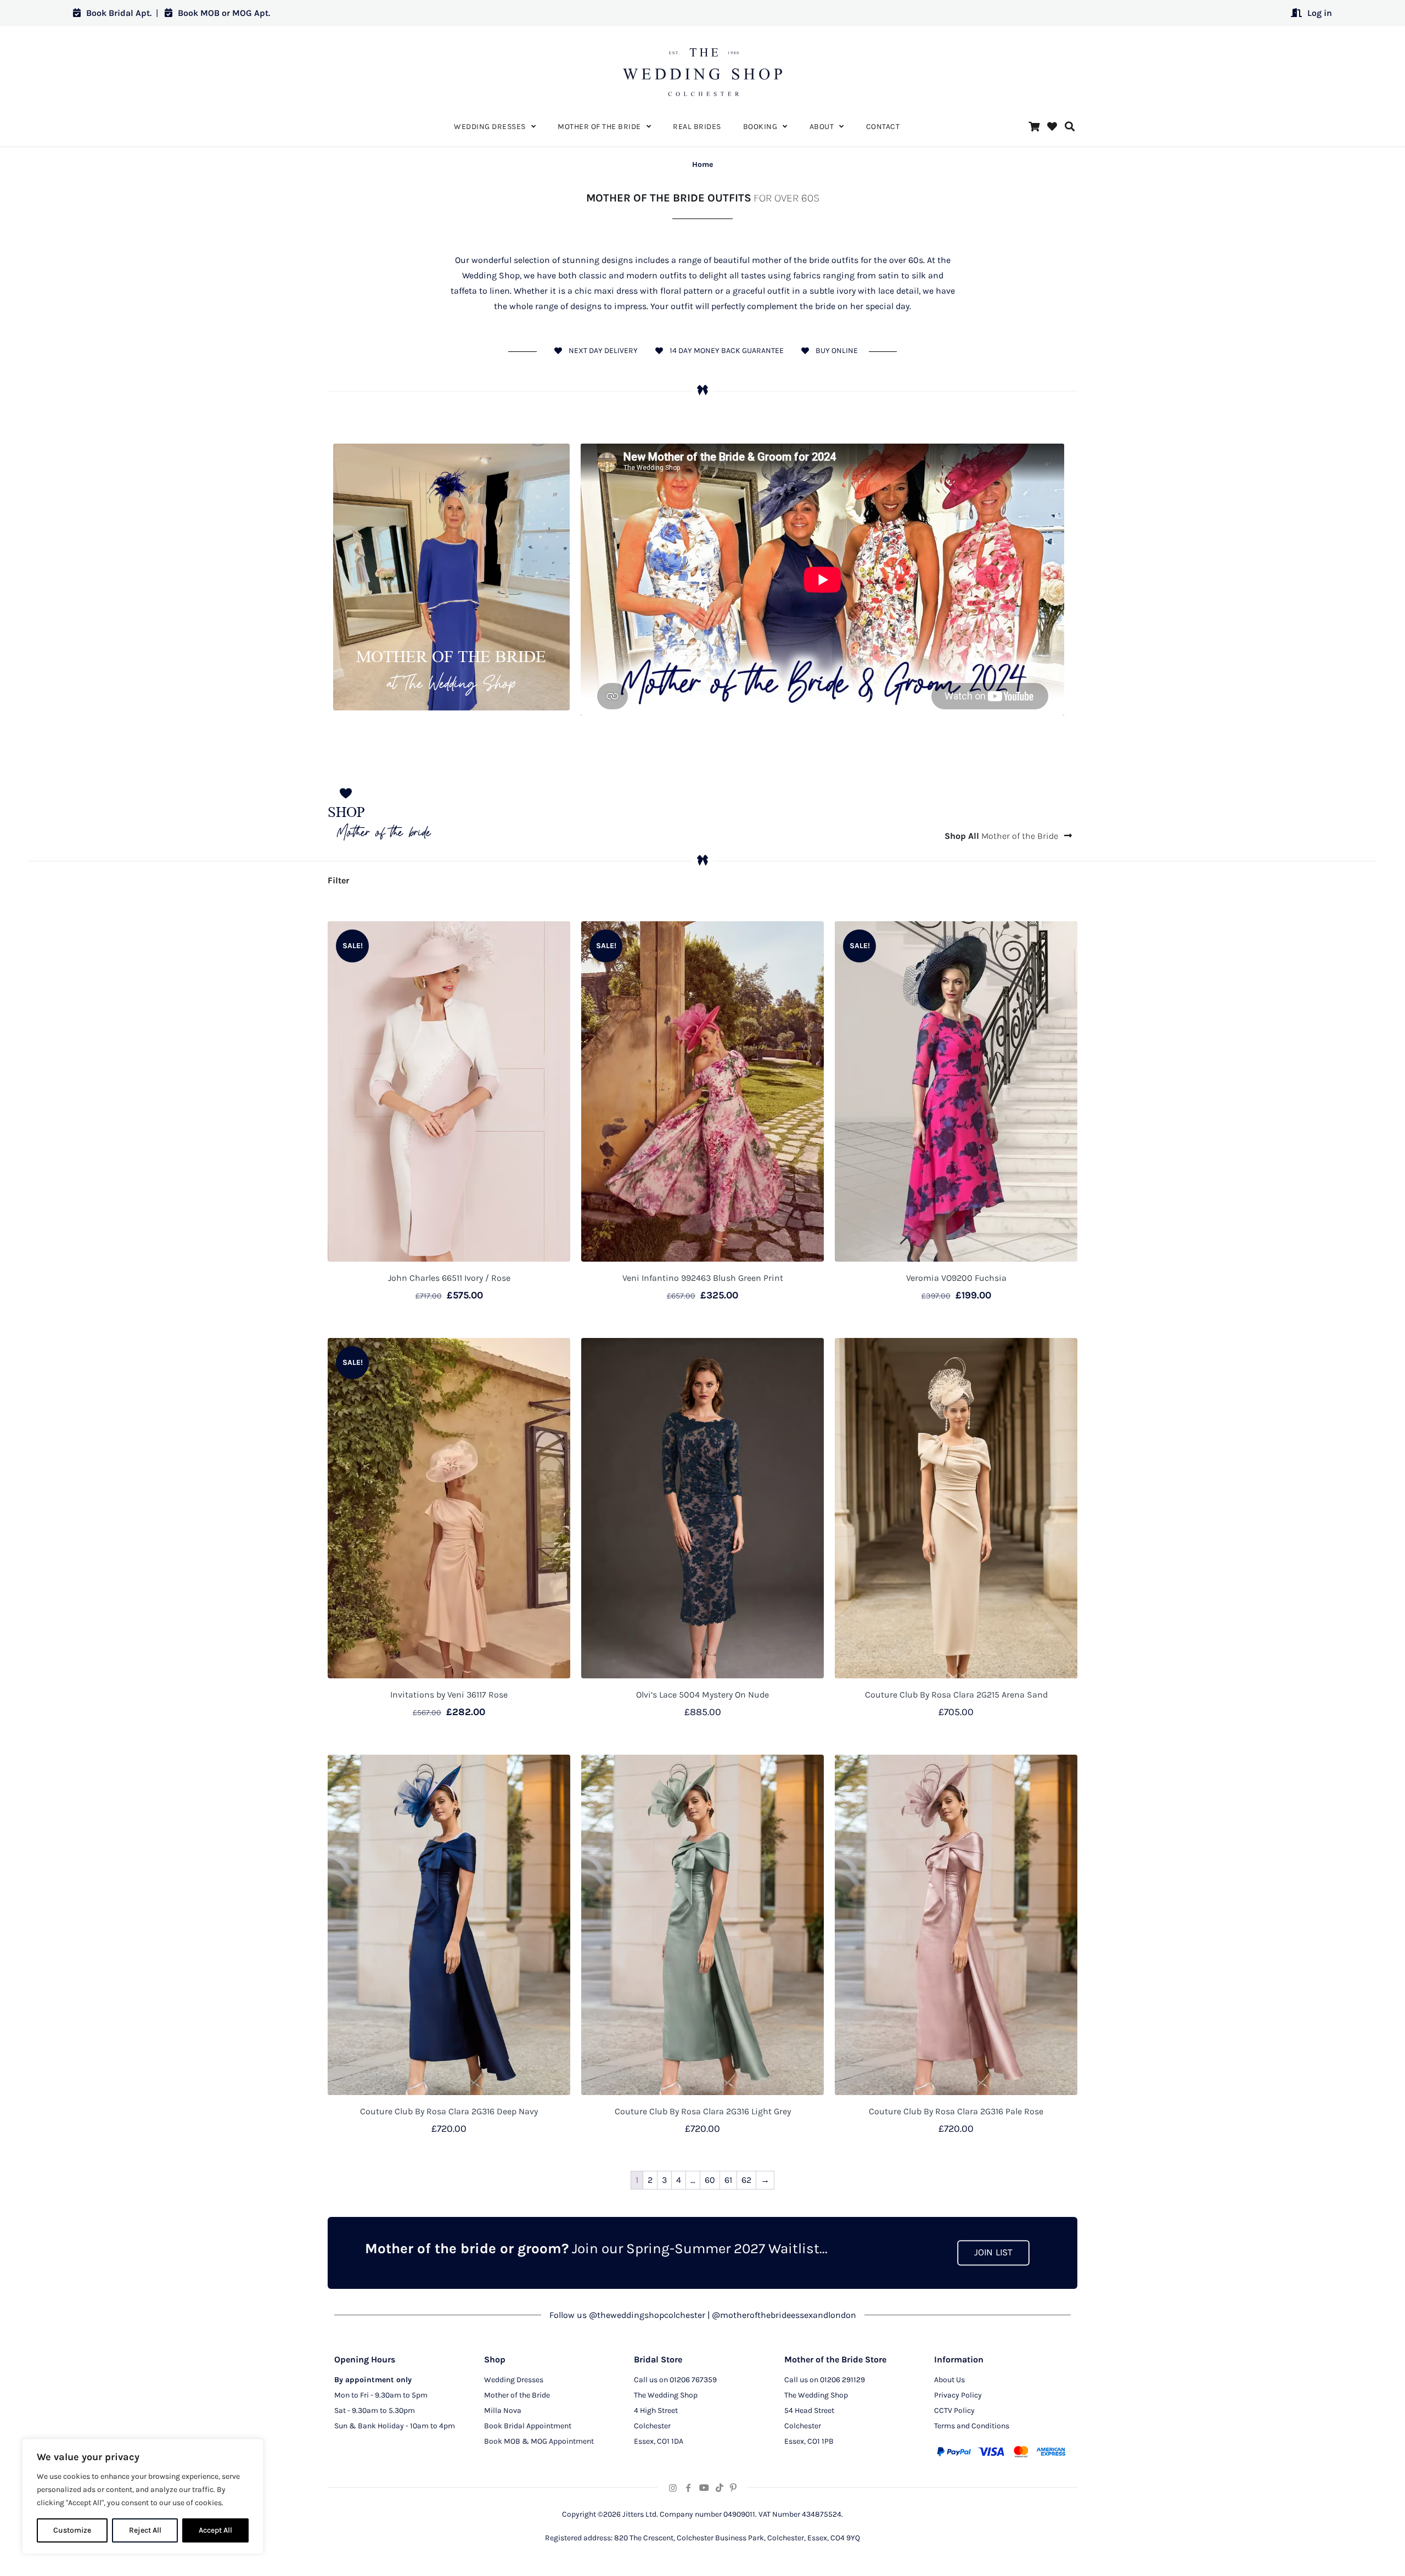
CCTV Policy (954, 2410)
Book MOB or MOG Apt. (224, 13)
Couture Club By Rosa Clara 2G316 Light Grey (703, 2111)
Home (702, 164)
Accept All (215, 2530)
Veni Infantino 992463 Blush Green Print (703, 1278)
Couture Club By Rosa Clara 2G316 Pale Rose (956, 2111)
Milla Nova (503, 2410)
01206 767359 (693, 2380)
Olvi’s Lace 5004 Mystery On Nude (702, 1695)
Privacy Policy (958, 2395)
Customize (72, 2530)
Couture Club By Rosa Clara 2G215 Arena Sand (956, 1695)
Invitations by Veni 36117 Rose (449, 1695)
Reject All (145, 2530)
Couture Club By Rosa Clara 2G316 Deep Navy (449, 2111)
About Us (949, 2380)
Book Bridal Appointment (528, 2426)
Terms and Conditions (972, 2426)
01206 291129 (842, 2380)
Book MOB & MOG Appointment (539, 2441)
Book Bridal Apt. (119, 13)
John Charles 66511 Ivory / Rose (449, 1278)
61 (728, 2180)
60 (710, 2180)
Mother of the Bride (1002, 836)
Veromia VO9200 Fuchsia (956, 1278)
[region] (143, 2496)
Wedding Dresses (514, 2380)
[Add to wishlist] (555, 937)
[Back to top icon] (1352, 2553)
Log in (1320, 13)
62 (746, 2180)
